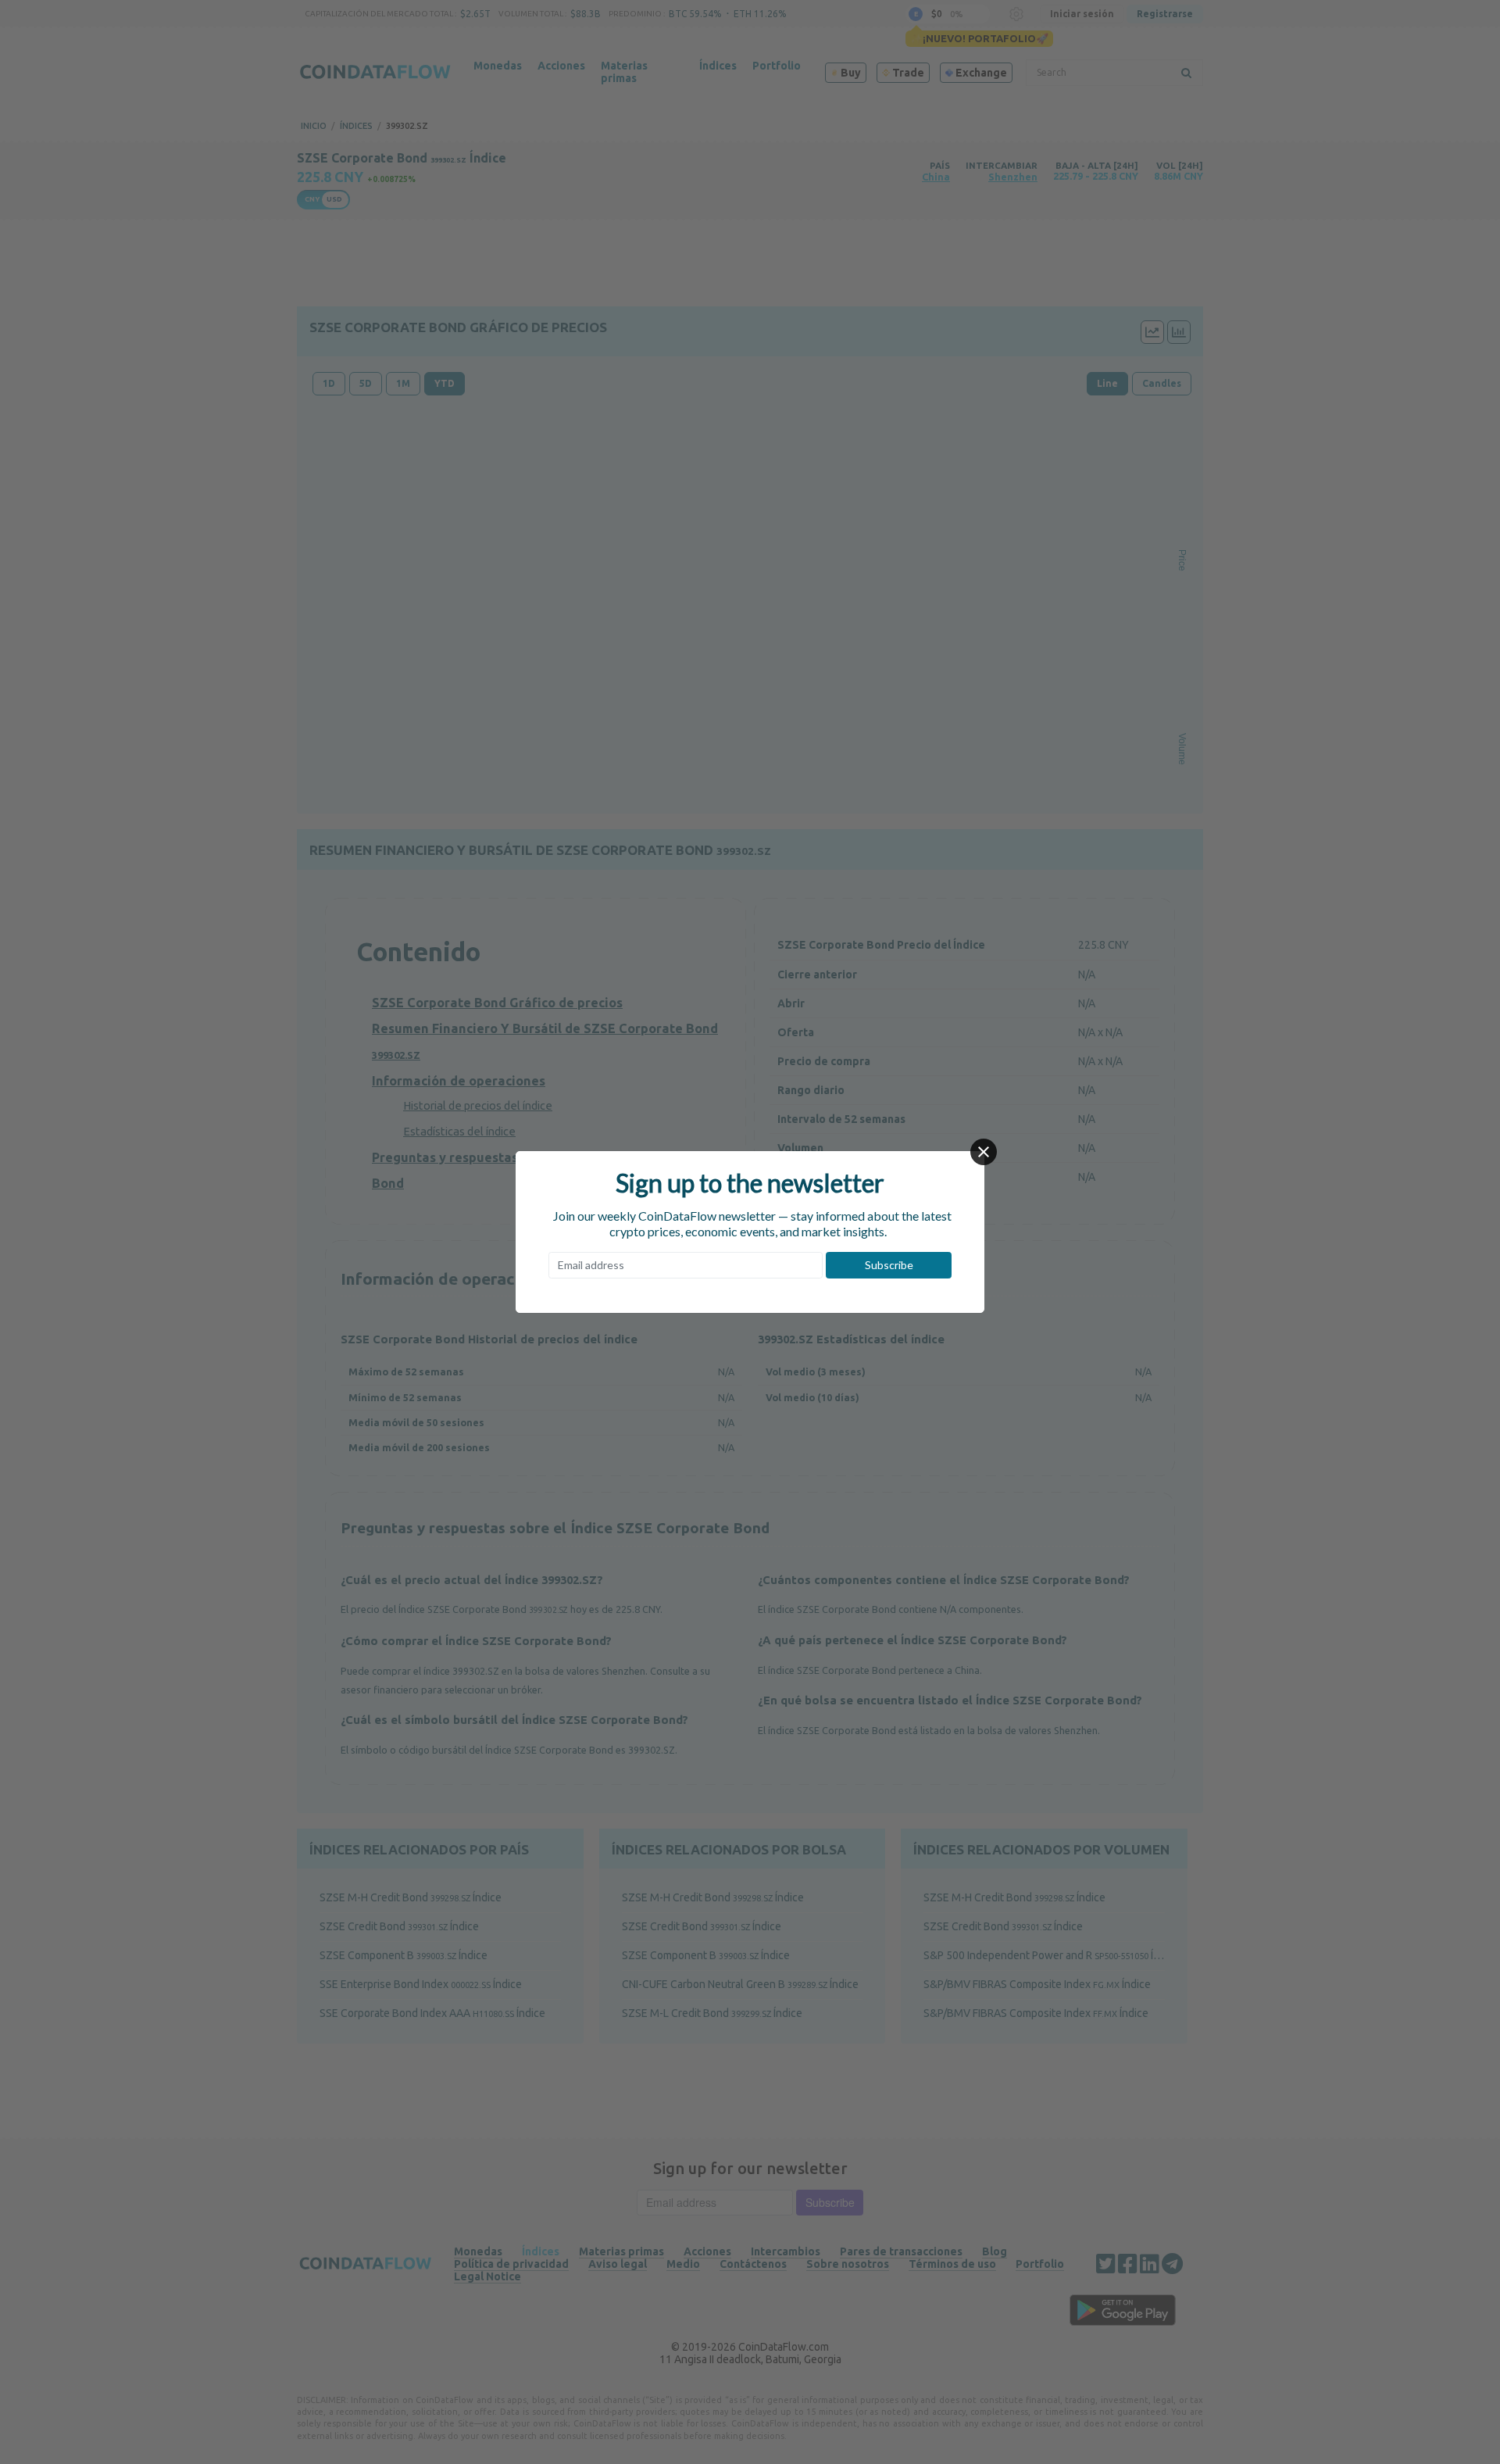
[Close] (984, 1152)
